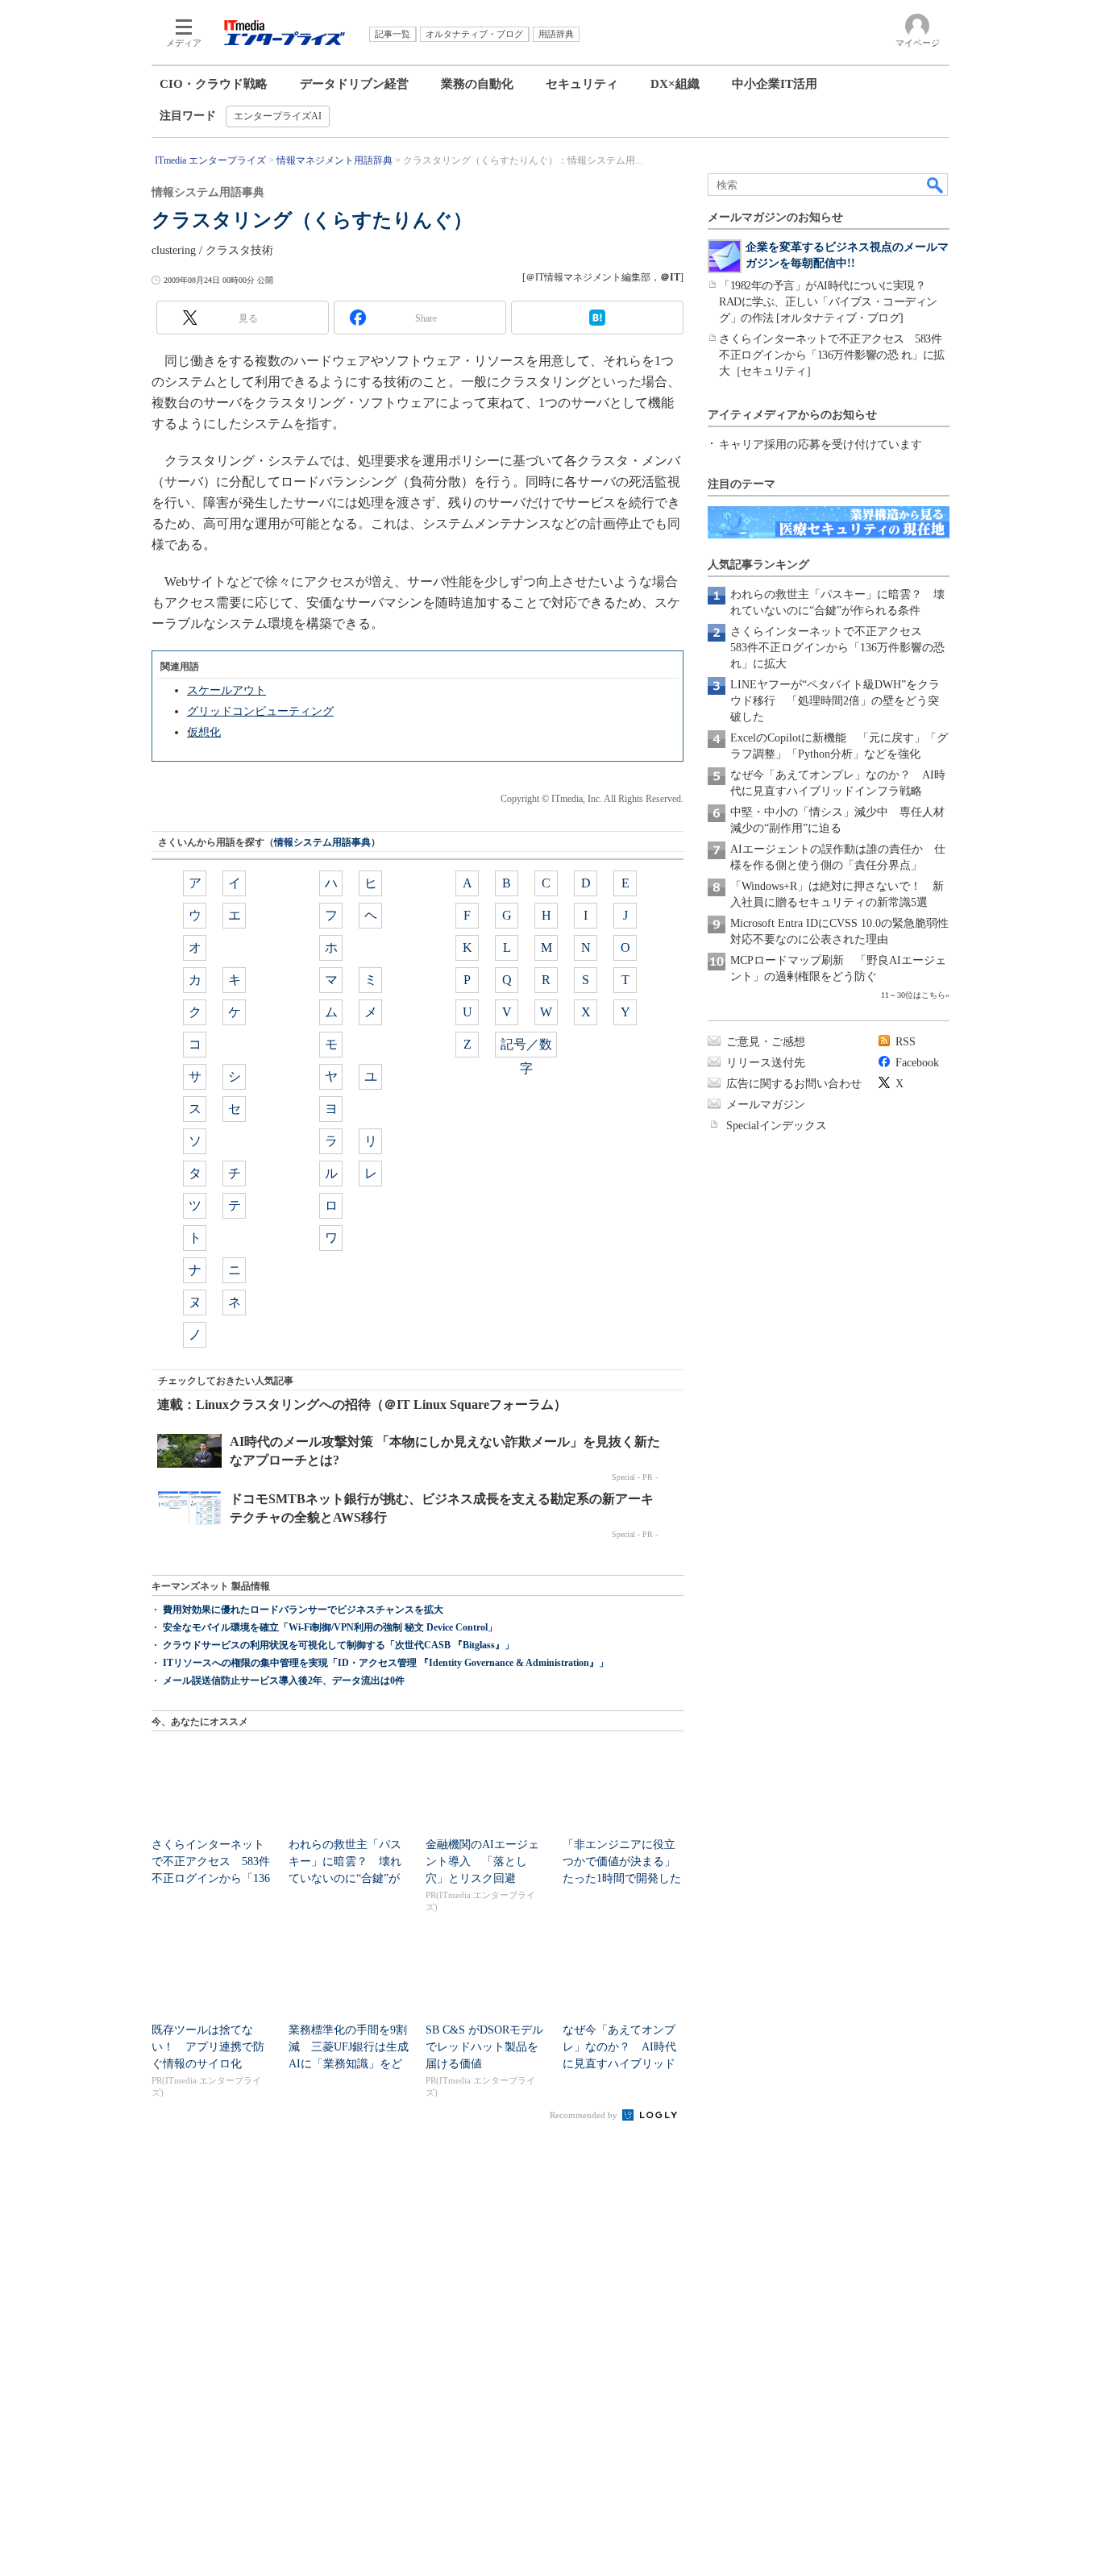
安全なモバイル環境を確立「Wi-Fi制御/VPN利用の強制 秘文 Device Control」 (330, 1627)
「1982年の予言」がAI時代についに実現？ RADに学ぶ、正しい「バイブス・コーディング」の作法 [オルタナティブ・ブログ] (828, 302)
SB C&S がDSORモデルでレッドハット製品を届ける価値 (484, 2047)
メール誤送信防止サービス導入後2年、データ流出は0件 (284, 1681)
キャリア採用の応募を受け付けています (821, 445)
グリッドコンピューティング (260, 711)
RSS (906, 1042)
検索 (936, 185)
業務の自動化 (477, 84)
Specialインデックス (777, 1126)
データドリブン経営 (354, 84)
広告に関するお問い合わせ (794, 1084)
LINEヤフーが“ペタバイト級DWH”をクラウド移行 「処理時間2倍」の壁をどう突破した (835, 701)
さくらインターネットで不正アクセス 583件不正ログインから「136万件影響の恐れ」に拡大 (837, 648)
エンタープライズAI (278, 116)
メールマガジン (766, 1105)
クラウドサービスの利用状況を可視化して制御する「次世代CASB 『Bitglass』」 (339, 1645)
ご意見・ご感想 (766, 1042)
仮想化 (204, 732)
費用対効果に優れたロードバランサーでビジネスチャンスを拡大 (303, 1610)
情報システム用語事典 (322, 842)
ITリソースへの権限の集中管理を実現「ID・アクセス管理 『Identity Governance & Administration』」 (386, 1663)
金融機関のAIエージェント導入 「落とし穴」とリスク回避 (482, 1861)
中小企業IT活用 (775, 84)
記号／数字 (526, 1047)
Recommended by (585, 2115)
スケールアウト (226, 690)
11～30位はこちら (913, 995)
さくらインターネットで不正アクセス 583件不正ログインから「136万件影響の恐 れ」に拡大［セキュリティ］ (832, 355)
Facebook (917, 1063)
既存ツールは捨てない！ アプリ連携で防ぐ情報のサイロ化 (208, 2047)
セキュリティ (582, 84)
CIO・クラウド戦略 (214, 84)
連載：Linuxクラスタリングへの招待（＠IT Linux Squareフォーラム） (362, 1404)
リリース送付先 (766, 1063)
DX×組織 (675, 84)
